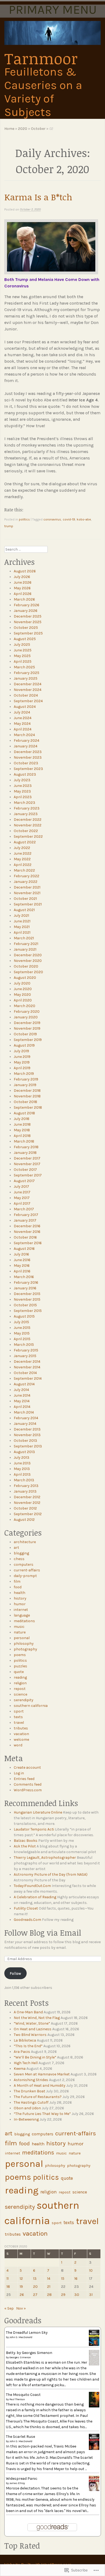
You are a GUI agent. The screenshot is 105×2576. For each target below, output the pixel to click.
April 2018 (22, 1136)
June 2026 (23, 582)
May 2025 (22, 656)
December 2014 (27, 1362)
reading (20, 1677)
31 (91, 2295)
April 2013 (22, 1474)
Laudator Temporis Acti (34, 1829)
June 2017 (22, 1192)
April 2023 (23, 797)
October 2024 (26, 695)
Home (9, 129)
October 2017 (25, 1170)
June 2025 (23, 650)
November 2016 (27, 1232)
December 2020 (28, 955)
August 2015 (24, 1316)
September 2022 (28, 836)
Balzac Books (26, 1841)
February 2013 (26, 1486)
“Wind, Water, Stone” (32, 2023)
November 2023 (28, 757)
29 (63, 2295)
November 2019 (27, 1028)
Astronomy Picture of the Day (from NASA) (51, 1874)
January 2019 (25, 1085)
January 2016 (25, 1288)
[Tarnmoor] (53, 33)
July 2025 (22, 645)
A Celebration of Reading (35, 1897)
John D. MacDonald (21, 2337)
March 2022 (24, 870)
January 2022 (26, 882)
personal (22, 1638)
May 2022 (22, 859)
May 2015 (22, 1333)
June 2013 (22, 1463)
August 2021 (24, 910)
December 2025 (28, 616)
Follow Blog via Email (43, 1933)
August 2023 (25, 774)
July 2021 (21, 916)
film (17, 1581)
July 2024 (22, 712)
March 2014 (24, 1412)
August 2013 (24, 1452)
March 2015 (24, 1345)
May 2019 (22, 1062)
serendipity (24, 1700)
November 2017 (27, 1164)
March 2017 (24, 1209)
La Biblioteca (25, 2040)
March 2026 (24, 599)
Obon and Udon (27, 2108)
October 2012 (25, 1508)
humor (20, 1604)
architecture (25, 1542)
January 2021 (25, 949)
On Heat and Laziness (33, 2029)
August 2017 (24, 1181)
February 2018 (26, 1147)
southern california (31, 1706)
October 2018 (25, 1102)
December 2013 (27, 1429)
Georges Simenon (20, 2357)
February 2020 (27, 1012)
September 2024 (28, 701)
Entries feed (24, 1779)
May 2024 (22, 724)
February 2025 (27, 673)
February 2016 (26, 1282)
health (20, 1593)
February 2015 (26, 1350)
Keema (20, 2069)
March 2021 (24, 938)
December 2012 (27, 1497)
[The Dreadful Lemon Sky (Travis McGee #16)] (94, 2345)
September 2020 (28, 972)
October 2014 (25, 1373)
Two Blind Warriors (30, 2035)
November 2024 (28, 690)
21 (49, 2287)
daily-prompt (25, 1576)
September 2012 (28, 1514)
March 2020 (24, 1006)
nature (20, 1632)
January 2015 (25, 1356)
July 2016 (21, 1254)
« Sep (9, 2308)
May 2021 (22, 927)
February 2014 (26, 1418)
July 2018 (22, 1119)
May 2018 (22, 1130)
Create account (27, 1767)
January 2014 (25, 1424)
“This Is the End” (28, 2046)
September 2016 (28, 1243)
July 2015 (21, 1322)
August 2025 (25, 639)
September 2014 (28, 1378)
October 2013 (25, 1441)
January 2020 (26, 1017)
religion (20, 1683)
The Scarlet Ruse (20, 2437)
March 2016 (24, 1277)
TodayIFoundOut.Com (32, 1886)
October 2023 (26, 763)
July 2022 (22, 848)
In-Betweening (26, 2119)
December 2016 (27, 1226)
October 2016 (25, 1237)
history (20, 1598)
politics (24, 519)
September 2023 (28, 769)
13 (35, 2279)
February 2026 (27, 605)
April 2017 (22, 1203)
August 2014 (24, 1384)
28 (49, 2295)
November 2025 (28, 622)
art (16, 1548)
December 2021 (27, 887)
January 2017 (25, 1220)
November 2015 (27, 1299)
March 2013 (24, 1480)
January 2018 (25, 1153)
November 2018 (27, 1096)
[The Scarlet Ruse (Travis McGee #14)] (94, 2449)
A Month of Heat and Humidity (40, 2086)
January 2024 (26, 746)
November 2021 (27, 893)
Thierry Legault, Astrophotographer (45, 1858)
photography (25, 1649)
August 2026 (25, 571)
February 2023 (27, 808)
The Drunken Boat (29, 2091)
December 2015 (27, 1294)
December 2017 (27, 1158)
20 (35, 2287)
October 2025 (26, 628)
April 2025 (23, 661)
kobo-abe (84, 519)
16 (76, 2279)
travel (19, 1723)
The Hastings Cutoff (31, 2102)
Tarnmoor (41, 58)
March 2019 (24, 1074)
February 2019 (26, 1079)
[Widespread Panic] (94, 2490)
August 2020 (25, 978)
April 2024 (23, 729)
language (22, 1615)
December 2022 (28, 820)
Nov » (21, 2308)
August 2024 (25, 707)
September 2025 (28, 633)
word (18, 1745)
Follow (15, 1973)
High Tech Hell (26, 2063)
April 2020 (23, 1000)
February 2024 (27, 741)
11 (8, 2279)
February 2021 (26, 944)
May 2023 (22, 791)
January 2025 (26, 678)
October (38, 129)
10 (91, 2270)
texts (18, 1717)
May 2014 (22, 1401)
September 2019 (28, 1040)
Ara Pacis (22, 2052)
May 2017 (22, 1198)
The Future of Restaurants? (38, 2097)
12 (21, 2279)
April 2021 (22, 932)
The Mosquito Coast (23, 2395)
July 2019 (21, 1051)
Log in (19, 1773)
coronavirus (52, 519)
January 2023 (26, 814)
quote (19, 1672)
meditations (24, 1621)
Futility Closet (26, 1908)
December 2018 (27, 1091)
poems (20, 1655)
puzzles (20, 1666)
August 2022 (25, 842)
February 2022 (27, 876)
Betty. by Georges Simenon (29, 2353)
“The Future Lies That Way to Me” (42, 2114)
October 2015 (25, 1305)
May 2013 (22, 1469)
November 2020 (28, 961)
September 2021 (28, 904)
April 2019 (22, 1068)
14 (49, 2279)
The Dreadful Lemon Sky (27, 2333)
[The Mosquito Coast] (94, 2406)
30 (77, 2295)
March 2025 (24, 667)
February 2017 (26, 1215)
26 (22, 2295)
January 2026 (26, 611)
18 (8, 2287)
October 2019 (25, 1034)
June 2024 (23, 718)
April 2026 (23, 594)
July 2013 (22, 1458)
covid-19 (69, 519)
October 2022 (26, 831)
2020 (23, 129)
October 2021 (25, 899)
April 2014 (22, 1407)
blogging (21, 1553)
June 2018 (22, 1124)
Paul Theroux (17, 2399)
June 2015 (22, 1328)
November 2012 (27, 1503)
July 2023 (22, 780)
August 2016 (24, 1249)
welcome (21, 1740)
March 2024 (24, 735)
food (18, 1587)
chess (19, 1559)
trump (9, 526)
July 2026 (22, 577)
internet (21, 1610)
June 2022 (23, 853)
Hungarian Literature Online (38, 1812)
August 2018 (24, 1113)
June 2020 (23, 989)
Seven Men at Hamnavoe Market (42, 2074)
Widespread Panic (22, 2479)
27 (35, 2295)
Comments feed (28, 1784)
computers (24, 1564)
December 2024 (28, 684)
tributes (21, 1728)
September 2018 (28, 1107)
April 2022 (23, 865)
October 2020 (26, 966)
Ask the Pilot (25, 1846)
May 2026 (22, 588)
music (19, 1627)
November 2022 (28, 825)
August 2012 (24, 1520)
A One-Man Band (28, 2012)
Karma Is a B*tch (38, 197)
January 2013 (25, 1491)
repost (20, 1689)
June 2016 (22, 1260)
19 (21, 2287)
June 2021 (22, 921)
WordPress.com (28, 1790)
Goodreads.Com (27, 1920)
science (20, 1694)
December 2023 (28, 752)
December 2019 (27, 1023)
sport (19, 1711)
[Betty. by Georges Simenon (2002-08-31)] (94, 2364)
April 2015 (22, 1339)
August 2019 (24, 1045)
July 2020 (22, 983)
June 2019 (22, 1057)
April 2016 (22, 1271)
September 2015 (28, 1311)
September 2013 (28, 1446)
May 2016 (22, 1266)
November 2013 (27, 1435)
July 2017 (21, 1187)
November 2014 (27, 1367)
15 (63, 2279)
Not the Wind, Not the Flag (37, 2018)
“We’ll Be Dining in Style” (35, 2057)
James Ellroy (17, 2483)
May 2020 (22, 995)
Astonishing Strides (31, 2080)
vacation (21, 1734)
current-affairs (27, 1570)
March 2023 (24, 803)
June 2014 (22, 1395)
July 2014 (21, 1390)
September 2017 (28, 1175)
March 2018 (24, 1141)
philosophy (24, 1644)
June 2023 (23, 786)
